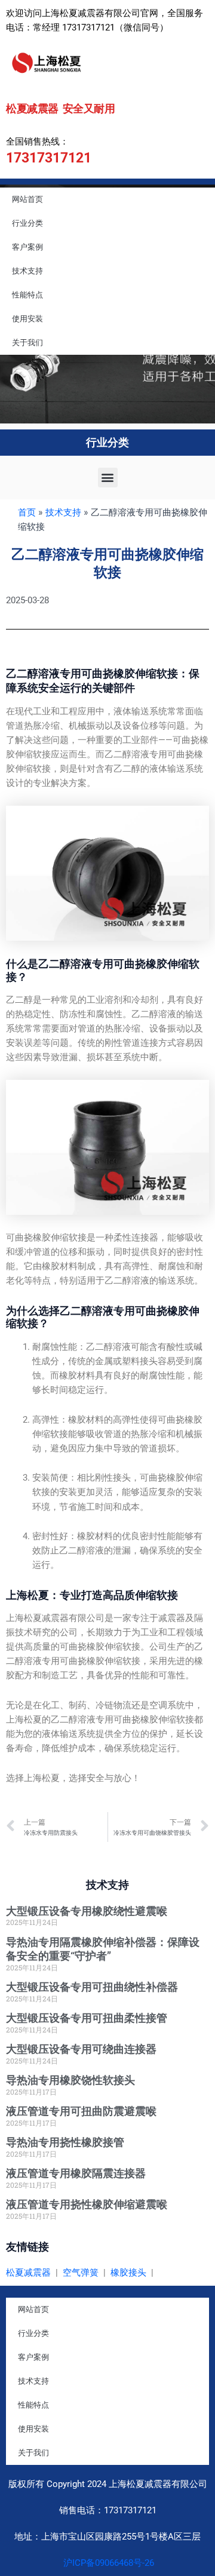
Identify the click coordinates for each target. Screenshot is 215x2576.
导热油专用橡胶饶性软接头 (70, 2080)
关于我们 (27, 343)
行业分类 (27, 223)
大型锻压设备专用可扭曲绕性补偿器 (92, 1987)
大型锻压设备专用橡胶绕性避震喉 (87, 1911)
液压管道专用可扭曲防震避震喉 (81, 2111)
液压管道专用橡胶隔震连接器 (76, 2173)
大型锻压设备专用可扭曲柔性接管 (87, 2018)
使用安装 (27, 319)
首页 (27, 512)
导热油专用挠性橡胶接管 (65, 2142)
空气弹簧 (81, 2273)
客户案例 (27, 247)
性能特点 (27, 295)
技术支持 (27, 271)
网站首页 (27, 199)
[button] (108, 478)
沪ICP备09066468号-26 (107, 2563)
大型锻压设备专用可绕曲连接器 (81, 2049)
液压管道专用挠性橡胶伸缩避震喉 (87, 2204)
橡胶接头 (128, 2273)
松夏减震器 (28, 2273)
